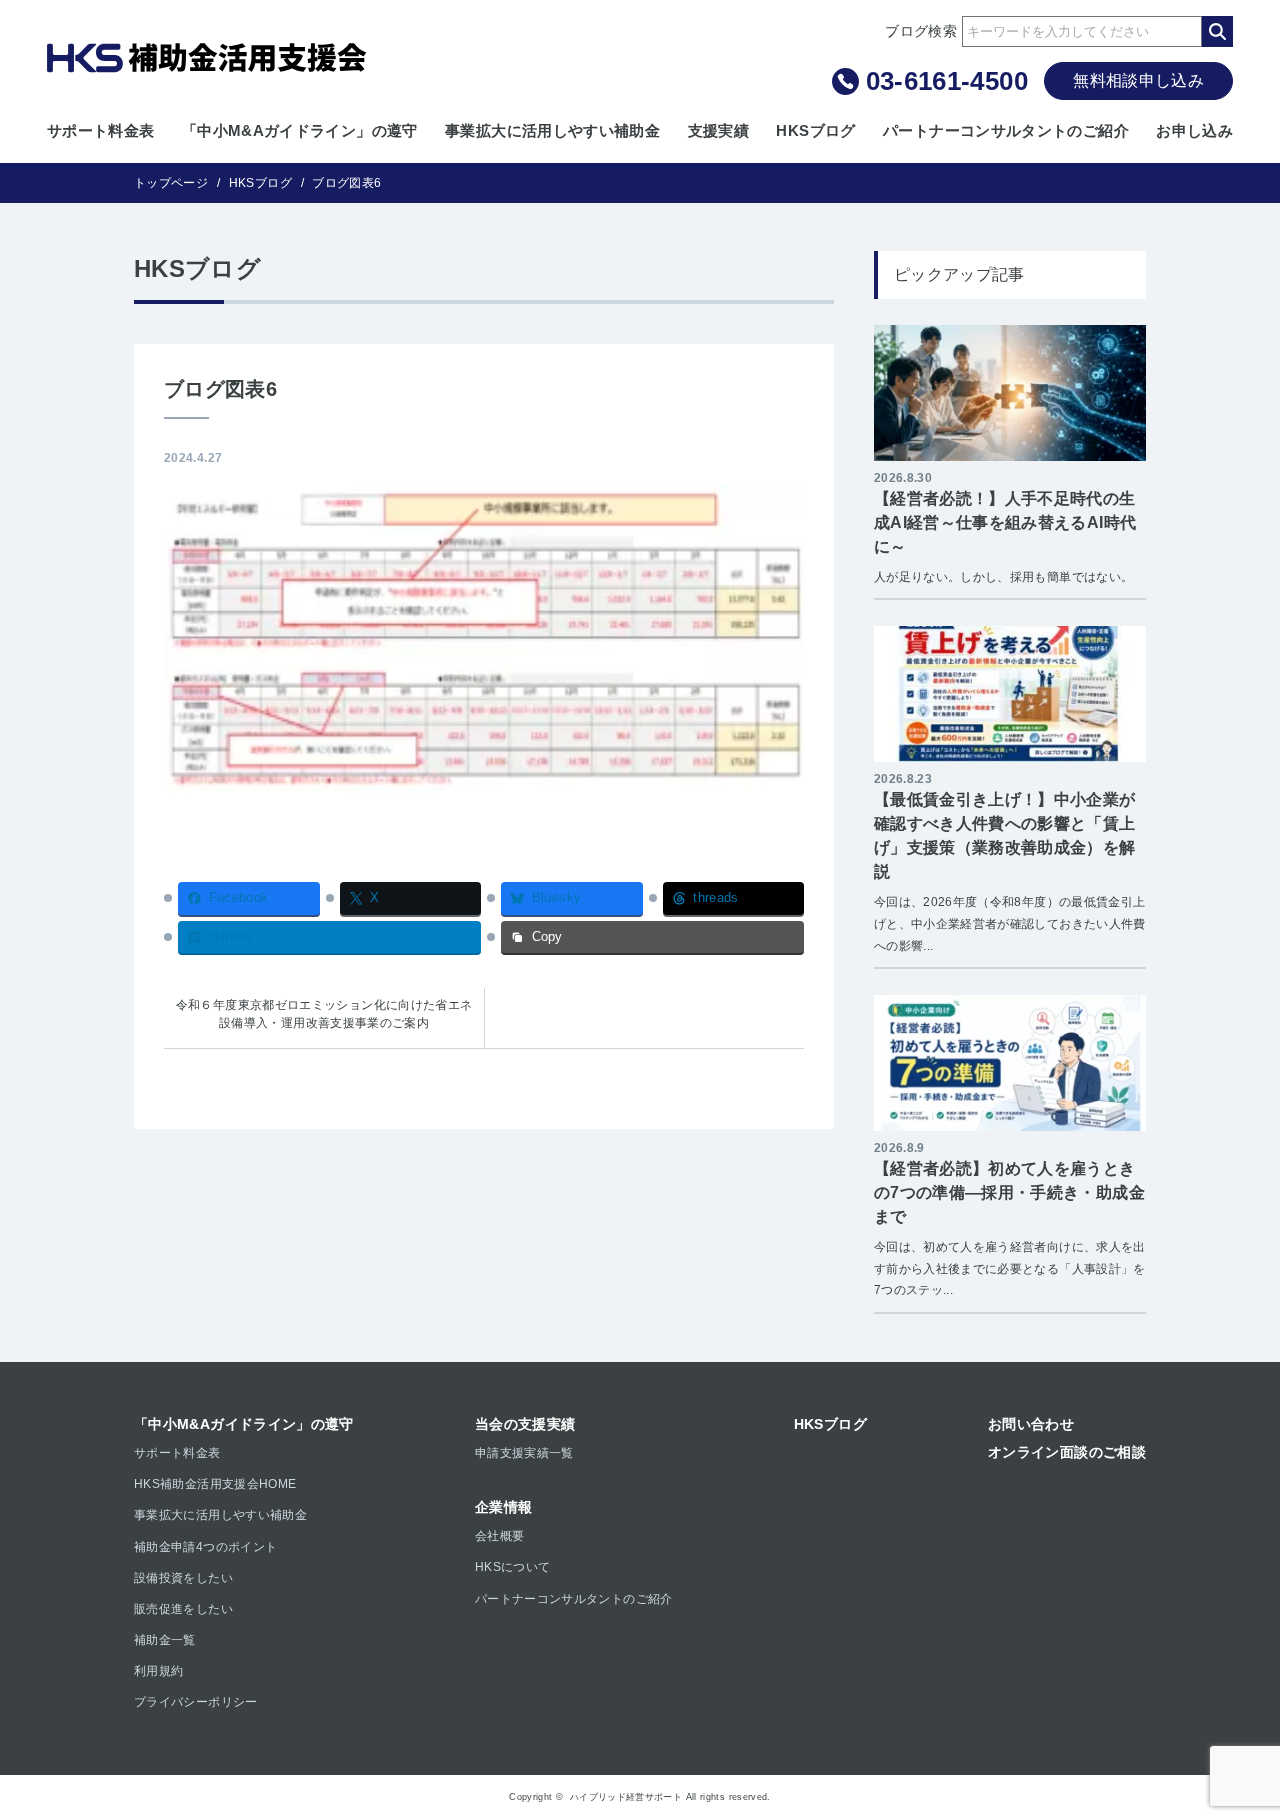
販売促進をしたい (183, 1609)
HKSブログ (815, 130)
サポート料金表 (101, 130)
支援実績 (718, 130)
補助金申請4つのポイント (205, 1547)
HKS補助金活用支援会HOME (215, 1484)
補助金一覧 (165, 1640)
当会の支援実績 (525, 1424)
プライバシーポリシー (196, 1702)
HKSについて (513, 1567)
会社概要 (499, 1536)
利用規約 (158, 1671)
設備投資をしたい (183, 1578)
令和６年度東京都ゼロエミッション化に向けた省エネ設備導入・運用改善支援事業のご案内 (324, 1014)
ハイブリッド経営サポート (626, 1797)
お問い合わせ (1031, 1424)
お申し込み (1194, 130)
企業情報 (503, 1507)
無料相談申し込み (1138, 80)
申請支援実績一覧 (524, 1453)
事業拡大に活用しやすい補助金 (552, 130)
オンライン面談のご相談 (1067, 1452)
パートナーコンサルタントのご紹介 (1006, 130)
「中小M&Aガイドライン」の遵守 (300, 130)
